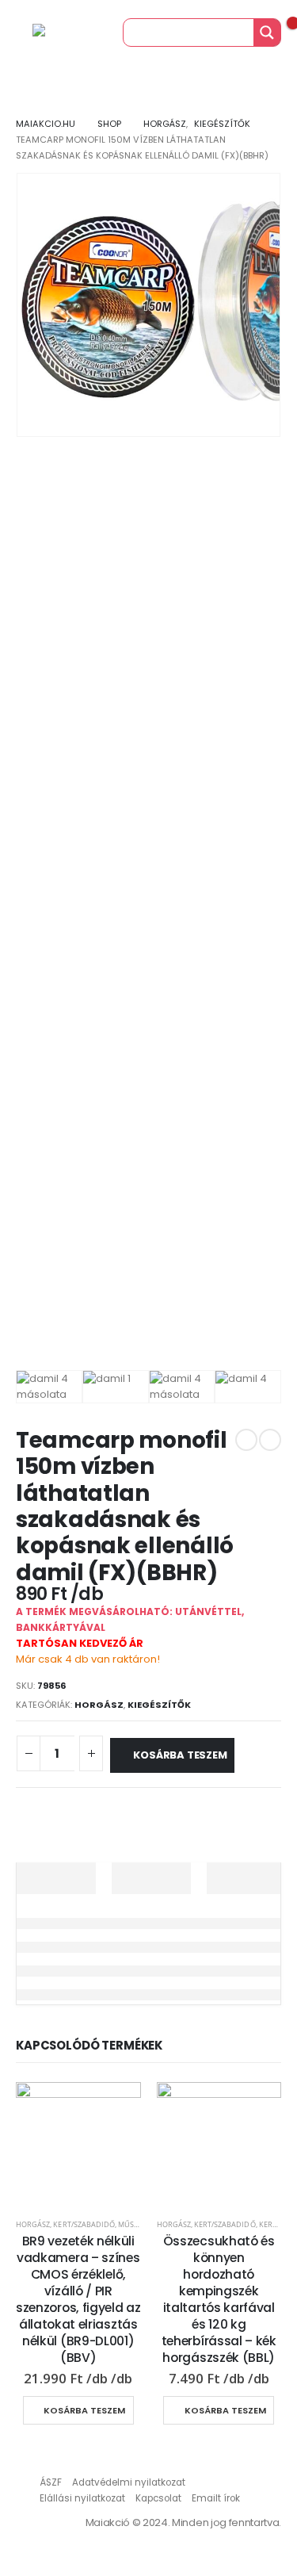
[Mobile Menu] (15, 33)
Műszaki (134, 2224)
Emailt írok (216, 2498)
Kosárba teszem (180, 1755)
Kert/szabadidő (84, 2224)
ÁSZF (51, 2482)
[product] (78, 2145)
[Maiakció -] (64, 33)
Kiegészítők (159, 1705)
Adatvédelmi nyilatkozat (129, 2482)
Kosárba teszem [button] (84, 2410)
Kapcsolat (158, 2498)
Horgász (99, 1705)
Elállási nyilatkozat (82, 2498)
